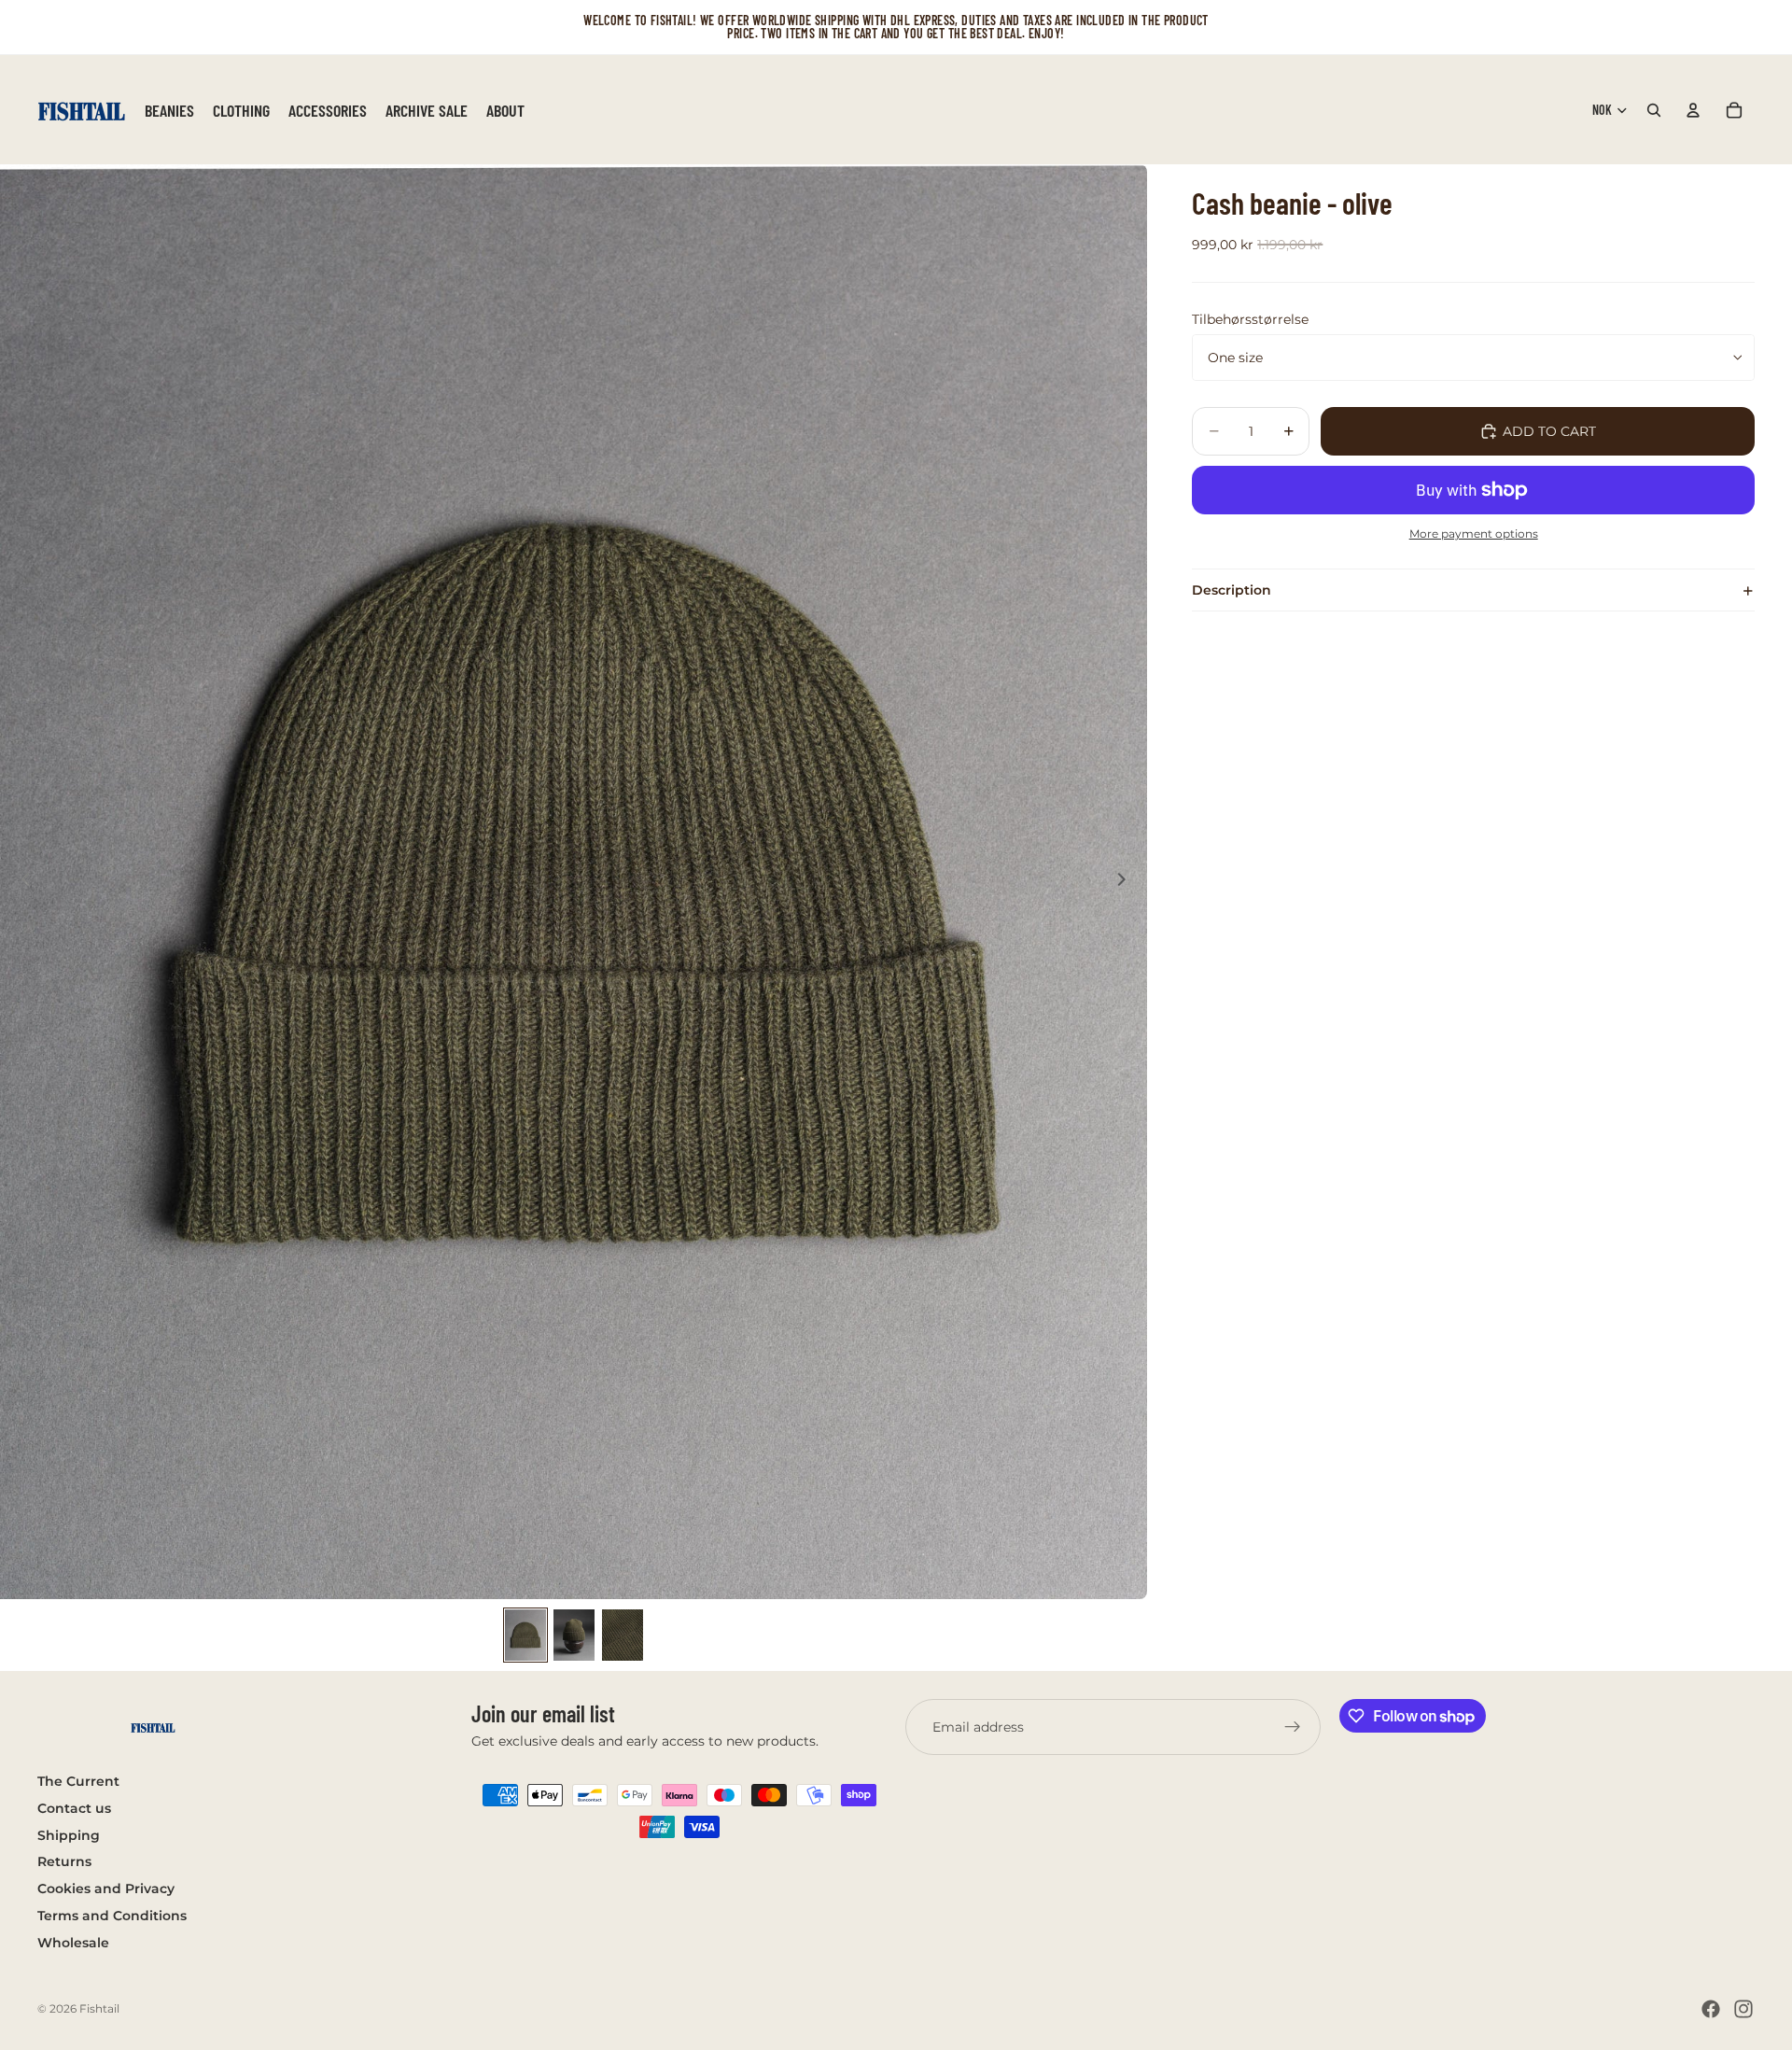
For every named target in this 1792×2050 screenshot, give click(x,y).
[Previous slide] (21, 882)
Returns (64, 1862)
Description (1232, 590)
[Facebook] (1711, 2009)
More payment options (1474, 534)
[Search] (1654, 110)
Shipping (69, 1835)
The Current (78, 1781)
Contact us (74, 1808)
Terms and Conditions (112, 1916)
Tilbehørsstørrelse (1250, 319)
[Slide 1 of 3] (525, 1635)
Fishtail (99, 2008)
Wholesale (73, 1943)
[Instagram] (1743, 2009)
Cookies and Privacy (106, 1889)
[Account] (1693, 110)
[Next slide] (1127, 882)
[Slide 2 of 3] (574, 1635)
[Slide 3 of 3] (623, 1635)
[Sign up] (1293, 1727)
